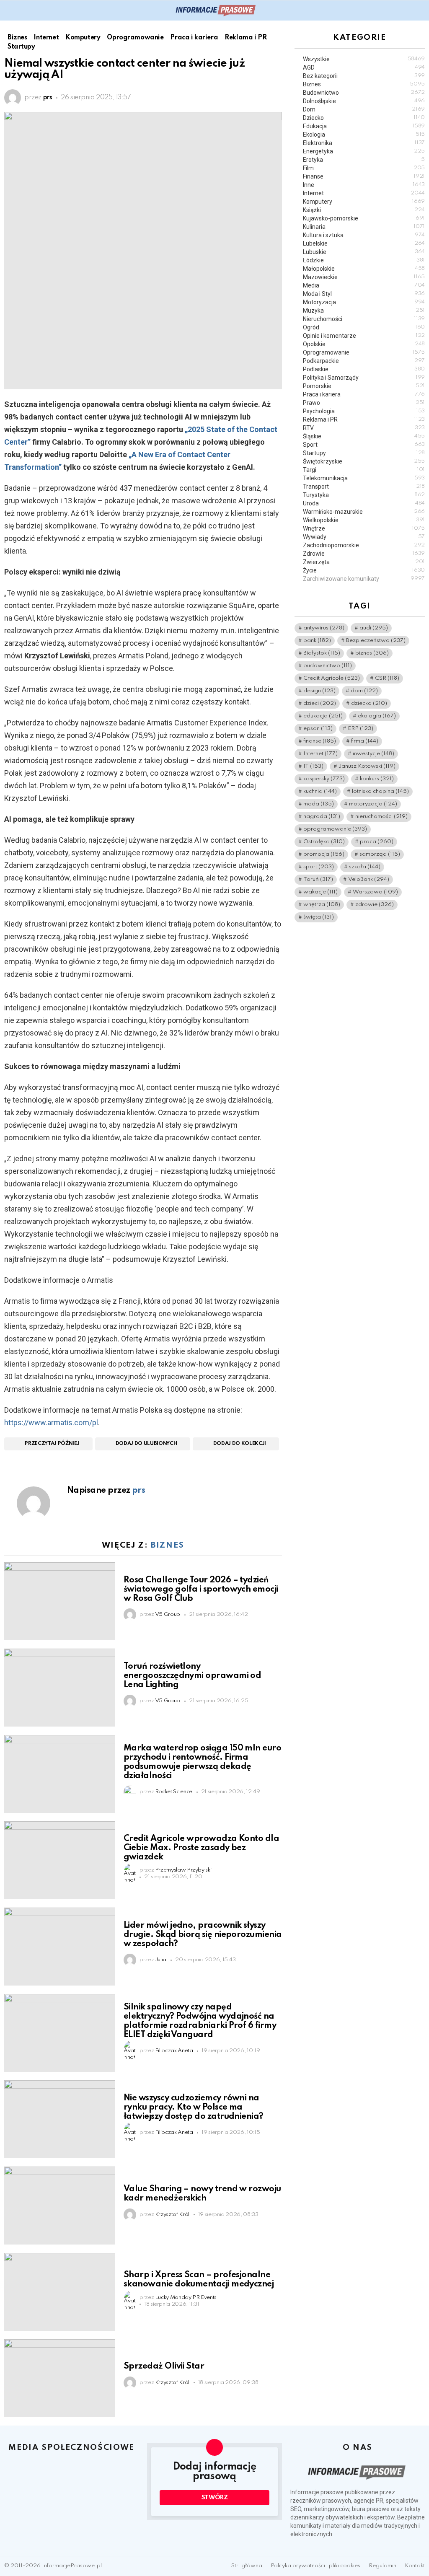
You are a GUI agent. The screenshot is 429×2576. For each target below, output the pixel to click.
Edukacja (364, 126)
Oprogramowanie (364, 352)
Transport (364, 487)
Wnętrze (364, 528)
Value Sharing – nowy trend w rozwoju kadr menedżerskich (202, 2194)
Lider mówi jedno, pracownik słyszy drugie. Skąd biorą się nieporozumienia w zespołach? (203, 1935)
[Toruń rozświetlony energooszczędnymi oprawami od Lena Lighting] (60, 1688)
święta (319, 917)
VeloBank (369, 879)
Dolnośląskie (364, 101)
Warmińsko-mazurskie (364, 512)
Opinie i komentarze (364, 336)
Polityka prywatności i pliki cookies (315, 2566)
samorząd (380, 854)
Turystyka (364, 495)
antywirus (324, 628)
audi (374, 628)
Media (364, 285)
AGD (364, 67)
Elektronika (364, 143)
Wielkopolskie (364, 520)
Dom (364, 109)
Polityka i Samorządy (364, 378)
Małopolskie (364, 269)
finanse (320, 741)
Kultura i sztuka (364, 235)
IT (313, 766)
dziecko (369, 703)
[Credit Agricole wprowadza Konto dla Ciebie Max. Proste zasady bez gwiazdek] (60, 1860)
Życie (364, 570)
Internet (364, 193)
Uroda (364, 503)
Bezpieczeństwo (376, 641)
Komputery (364, 202)
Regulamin (382, 2566)
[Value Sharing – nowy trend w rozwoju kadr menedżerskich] (60, 2206)
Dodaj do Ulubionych (146, 1444)
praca (377, 842)
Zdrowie (364, 554)
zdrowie (375, 905)
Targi (364, 470)
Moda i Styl (364, 294)
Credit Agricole (332, 678)
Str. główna (247, 2566)
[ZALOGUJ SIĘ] (420, 10)
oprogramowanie (335, 829)
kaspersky (324, 779)
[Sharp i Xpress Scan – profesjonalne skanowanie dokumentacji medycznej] (60, 2292)
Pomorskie (364, 386)
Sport (364, 445)
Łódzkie (364, 260)
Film (364, 168)
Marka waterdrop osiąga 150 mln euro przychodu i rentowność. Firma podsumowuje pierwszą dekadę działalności (202, 1762)
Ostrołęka (324, 842)
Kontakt (415, 2566)
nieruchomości (381, 817)
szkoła (365, 867)
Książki (364, 210)
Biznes (168, 1545)
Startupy (364, 453)
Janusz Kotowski (367, 766)
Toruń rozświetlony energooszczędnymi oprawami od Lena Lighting (192, 1676)
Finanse (364, 176)
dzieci (320, 703)
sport (319, 867)
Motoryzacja (364, 302)
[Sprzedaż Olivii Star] (60, 2378)
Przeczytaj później (52, 1444)
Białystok (322, 653)
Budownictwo (364, 93)
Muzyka (364, 311)
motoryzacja (373, 804)
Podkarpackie (364, 361)
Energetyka (364, 151)
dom (364, 691)
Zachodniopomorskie (364, 545)
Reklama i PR (364, 419)
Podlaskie (364, 369)
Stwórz (215, 2498)
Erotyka (364, 160)
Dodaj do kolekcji (240, 1444)
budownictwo (328, 666)
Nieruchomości (364, 319)
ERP (361, 729)
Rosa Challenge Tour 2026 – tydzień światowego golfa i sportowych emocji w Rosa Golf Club (201, 1590)
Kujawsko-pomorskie (364, 218)
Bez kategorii (364, 76)
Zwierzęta (364, 562)
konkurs (377, 779)
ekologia (377, 716)
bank (317, 641)
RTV (364, 428)
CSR (387, 678)
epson (318, 729)
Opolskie (364, 344)
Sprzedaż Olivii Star (164, 2366)
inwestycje (373, 754)
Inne (364, 185)
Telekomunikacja (364, 478)
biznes (372, 653)
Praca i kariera (364, 394)
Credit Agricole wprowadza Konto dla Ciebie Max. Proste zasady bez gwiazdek (201, 1848)
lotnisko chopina (380, 791)
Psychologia (364, 411)
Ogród (364, 327)
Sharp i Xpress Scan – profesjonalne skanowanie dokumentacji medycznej (199, 2280)
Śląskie (364, 436)
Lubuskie (364, 252)
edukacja (323, 716)
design (319, 691)
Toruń (318, 879)
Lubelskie (364, 243)
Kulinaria (364, 227)
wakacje (320, 892)
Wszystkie (364, 59)
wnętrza (322, 905)
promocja (324, 854)
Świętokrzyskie (364, 461)
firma (365, 741)
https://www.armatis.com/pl (51, 1423)
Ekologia (364, 135)
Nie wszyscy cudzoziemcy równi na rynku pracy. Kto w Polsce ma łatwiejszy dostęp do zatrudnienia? (194, 2107)
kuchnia (320, 791)
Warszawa (375, 892)
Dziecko (364, 118)
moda (319, 804)
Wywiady (364, 537)
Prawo (364, 403)
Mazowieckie (364, 277)
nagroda (322, 817)
